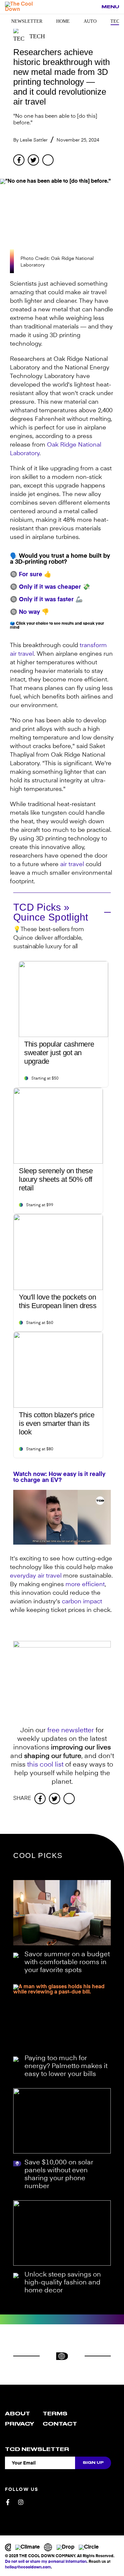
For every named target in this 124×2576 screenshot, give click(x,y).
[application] (62, 1517)
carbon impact (82, 1602)
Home (63, 21)
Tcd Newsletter (37, 2449)
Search (93, 7)
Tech (117, 21)
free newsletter (71, 1731)
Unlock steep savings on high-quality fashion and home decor (63, 2283)
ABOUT (18, 2414)
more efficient (85, 1585)
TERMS (55, 2414)
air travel (72, 864)
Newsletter (27, 21)
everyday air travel (36, 1576)
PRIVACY (20, 2424)
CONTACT (60, 2424)
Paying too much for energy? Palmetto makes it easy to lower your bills (66, 2066)
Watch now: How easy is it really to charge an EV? (59, 1477)
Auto (90, 21)
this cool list (45, 1765)
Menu (110, 7)
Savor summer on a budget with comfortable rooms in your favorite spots (67, 1963)
